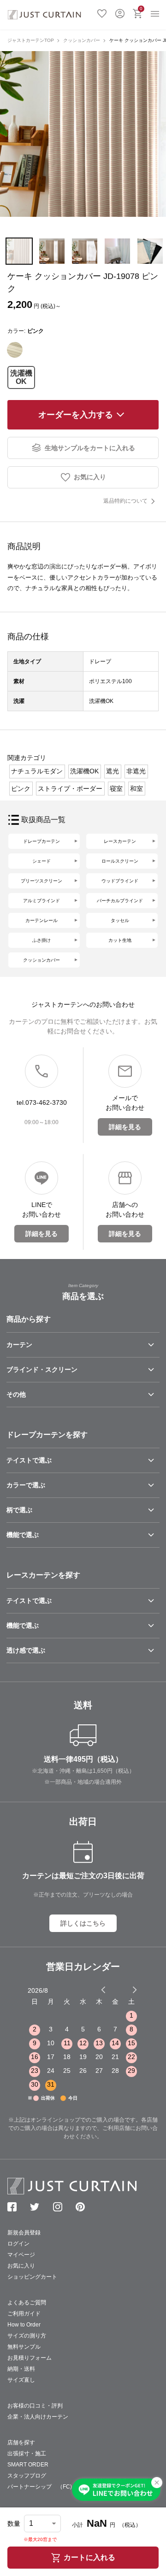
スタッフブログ (27, 2476)
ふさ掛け (41, 940)
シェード (41, 861)
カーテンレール (41, 920)
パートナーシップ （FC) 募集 (48, 2487)
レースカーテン (120, 841)
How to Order (24, 2325)
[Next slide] (135, 1990)
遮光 (113, 771)
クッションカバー (82, 40)
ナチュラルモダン (37, 771)
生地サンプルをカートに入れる (90, 448)
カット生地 (120, 940)
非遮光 (136, 771)
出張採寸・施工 (27, 2454)
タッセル (120, 920)
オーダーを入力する (76, 415)
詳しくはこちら (83, 1923)
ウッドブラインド (120, 881)
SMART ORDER (28, 2465)
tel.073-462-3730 (42, 1102)
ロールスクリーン (120, 861)
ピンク (21, 789)
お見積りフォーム (30, 2358)
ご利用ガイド (24, 2314)
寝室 (116, 789)
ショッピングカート (32, 2277)
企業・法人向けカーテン (38, 2417)
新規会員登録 (24, 2233)
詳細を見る (125, 1127)
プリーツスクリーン (41, 881)
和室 (136, 789)
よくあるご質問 (27, 2303)
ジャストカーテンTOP (31, 40)
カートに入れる (89, 2557)
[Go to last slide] (126, 1990)
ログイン (120, 12)
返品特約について (125, 501)
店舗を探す (21, 2443)
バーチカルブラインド (120, 901)
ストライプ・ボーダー (70, 789)
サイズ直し (21, 2380)
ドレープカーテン (41, 841)
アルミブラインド (41, 901)
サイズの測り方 (27, 2336)
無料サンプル (24, 2347)
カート (141, 9)
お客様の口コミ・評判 (35, 2406)
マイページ (21, 2255)
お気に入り (102, 12)
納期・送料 (21, 2369)
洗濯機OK (21, 377)
